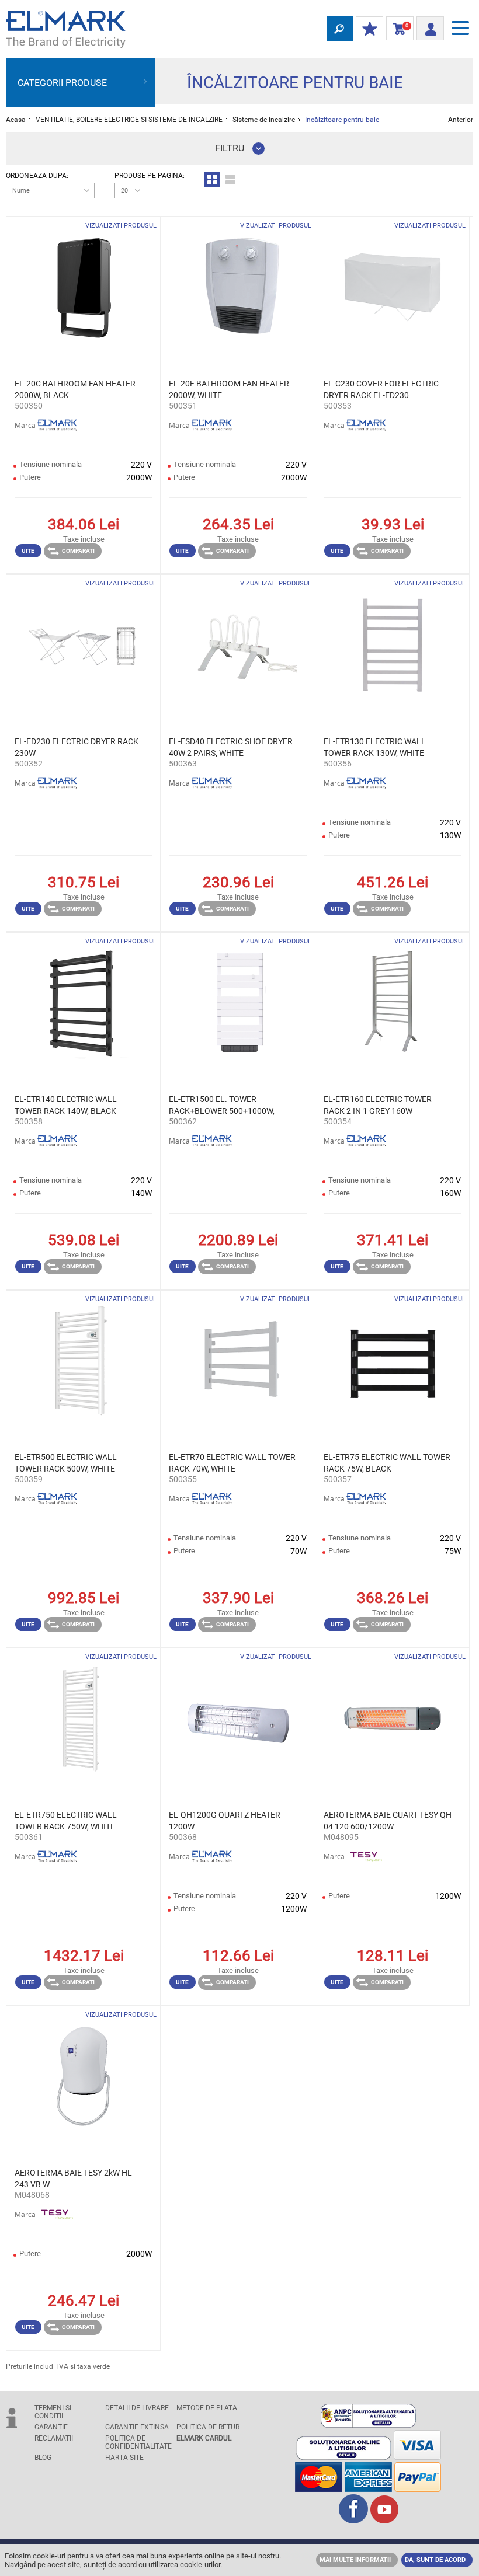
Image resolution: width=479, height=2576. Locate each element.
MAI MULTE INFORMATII (355, 2560)
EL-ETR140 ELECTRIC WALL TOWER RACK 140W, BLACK (66, 1105)
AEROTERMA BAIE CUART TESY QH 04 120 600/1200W (388, 1821)
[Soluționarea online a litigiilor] (344, 2457)
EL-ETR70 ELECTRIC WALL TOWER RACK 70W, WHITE (232, 1463)
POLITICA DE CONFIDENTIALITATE (137, 2442)
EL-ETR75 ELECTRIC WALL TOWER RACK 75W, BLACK (387, 1463)
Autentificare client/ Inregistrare (430, 25)
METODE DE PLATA (207, 2408)
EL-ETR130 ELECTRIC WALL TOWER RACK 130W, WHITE (375, 747)
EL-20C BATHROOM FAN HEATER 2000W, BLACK (75, 389)
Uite (28, 551)
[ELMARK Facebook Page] (353, 2520)
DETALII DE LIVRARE (137, 2408)
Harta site (124, 2458)
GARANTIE (51, 2427)
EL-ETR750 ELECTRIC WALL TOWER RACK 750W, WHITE (66, 1821)
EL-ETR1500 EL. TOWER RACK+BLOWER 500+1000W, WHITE (222, 1106)
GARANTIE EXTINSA (137, 2427)
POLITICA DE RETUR (208, 2427)
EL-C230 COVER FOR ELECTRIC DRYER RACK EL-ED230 (381, 389)
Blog (43, 2458)
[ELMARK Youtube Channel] (384, 2520)
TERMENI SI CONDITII (53, 2412)
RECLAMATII (54, 2438)
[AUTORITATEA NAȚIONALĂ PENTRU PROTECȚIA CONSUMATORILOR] (368, 2425)
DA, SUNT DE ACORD (435, 2560)
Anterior (461, 120)
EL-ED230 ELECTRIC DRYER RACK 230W (77, 747)
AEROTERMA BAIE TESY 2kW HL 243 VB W (73, 2178)
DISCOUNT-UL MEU (369, 29)
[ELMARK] (66, 29)
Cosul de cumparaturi (398, 29)
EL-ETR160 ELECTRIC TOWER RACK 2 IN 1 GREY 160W (378, 1105)
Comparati (78, 551)
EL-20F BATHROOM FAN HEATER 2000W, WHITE (229, 389)
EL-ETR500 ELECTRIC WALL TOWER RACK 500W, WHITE (66, 1463)
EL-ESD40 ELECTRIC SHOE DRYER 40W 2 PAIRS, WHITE (231, 747)
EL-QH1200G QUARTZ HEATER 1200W (225, 1821)
